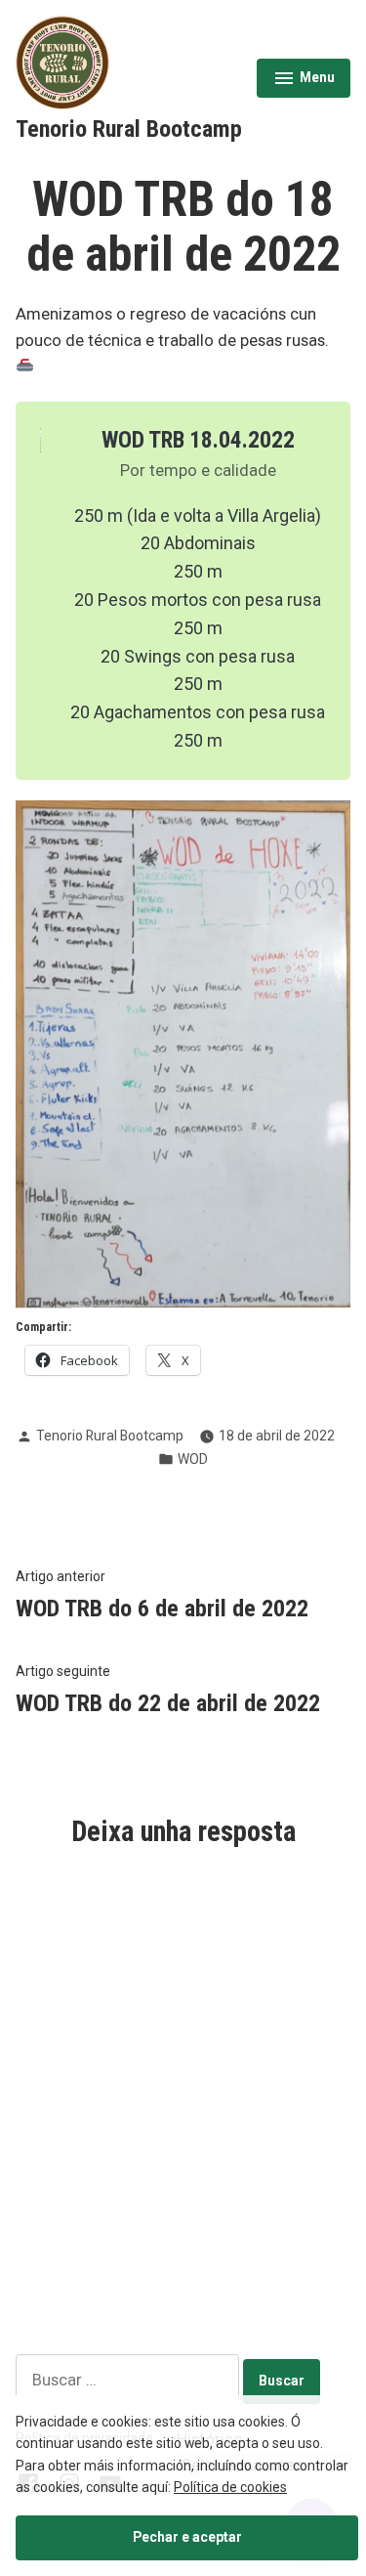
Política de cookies (230, 2487)
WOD (193, 1459)
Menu (304, 80)
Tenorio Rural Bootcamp (129, 129)
